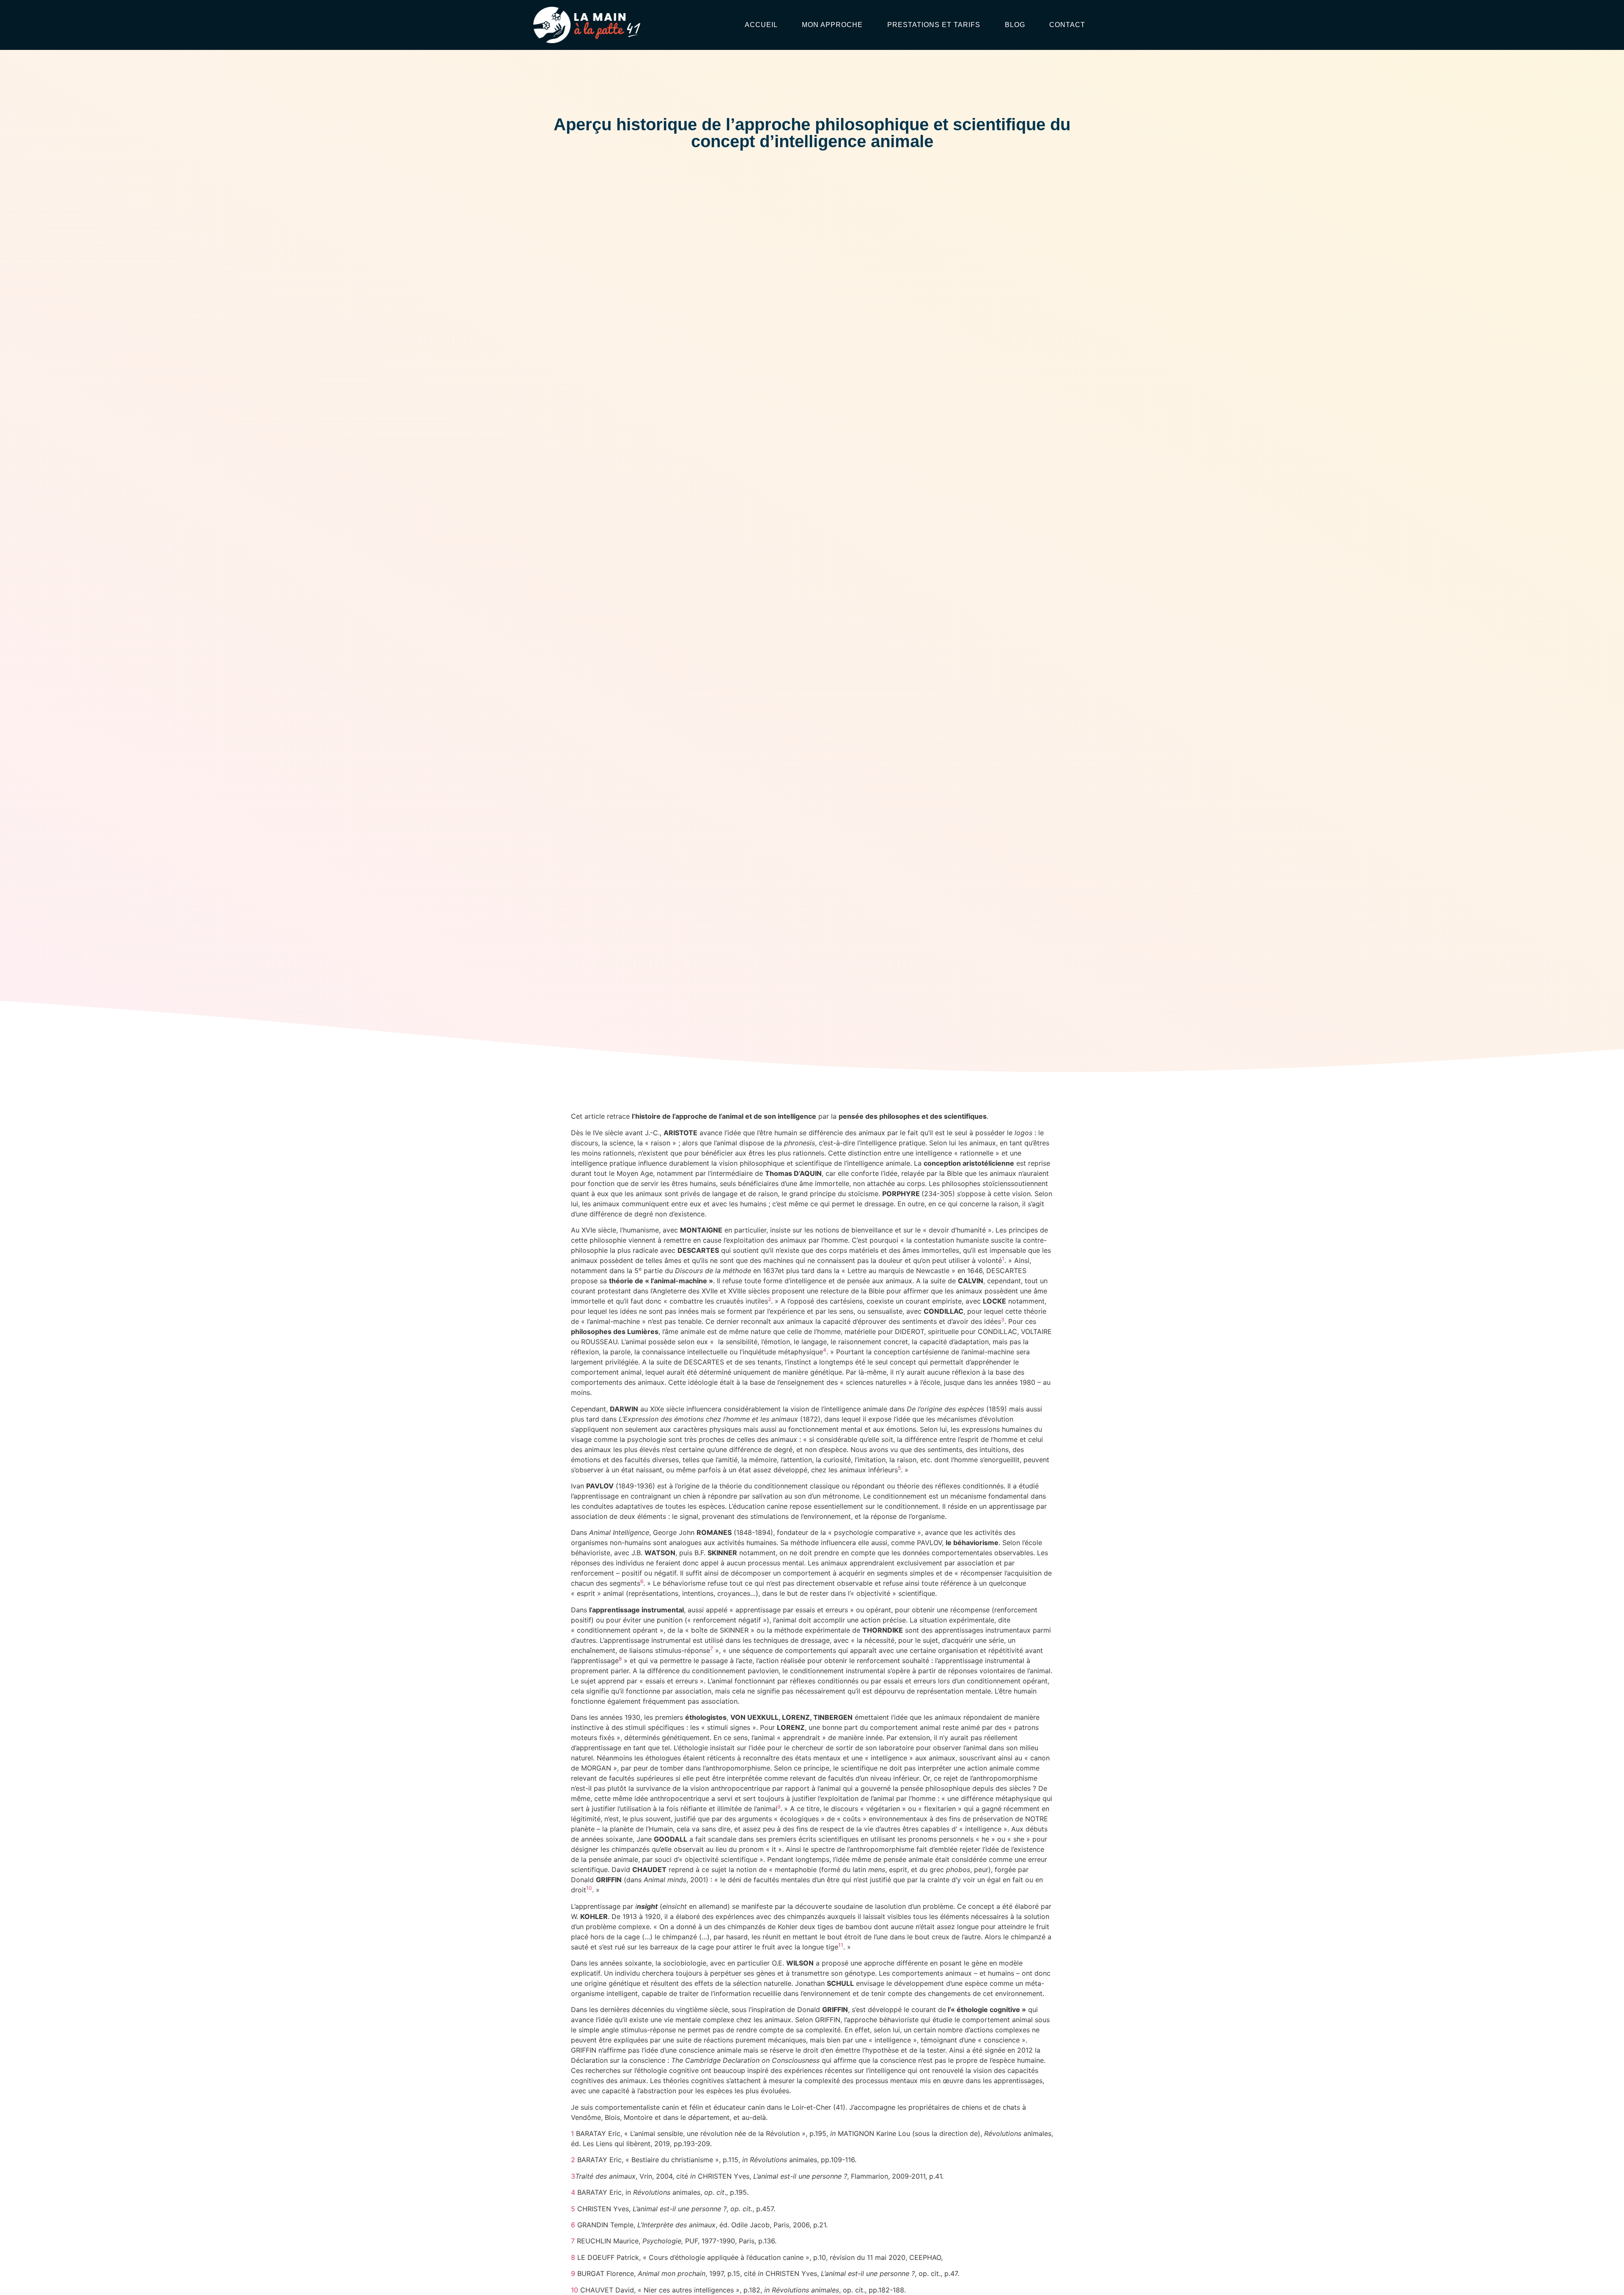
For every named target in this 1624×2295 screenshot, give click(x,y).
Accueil (761, 25)
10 (575, 2290)
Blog (1015, 25)
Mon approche (832, 25)
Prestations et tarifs (934, 25)
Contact (1067, 25)
